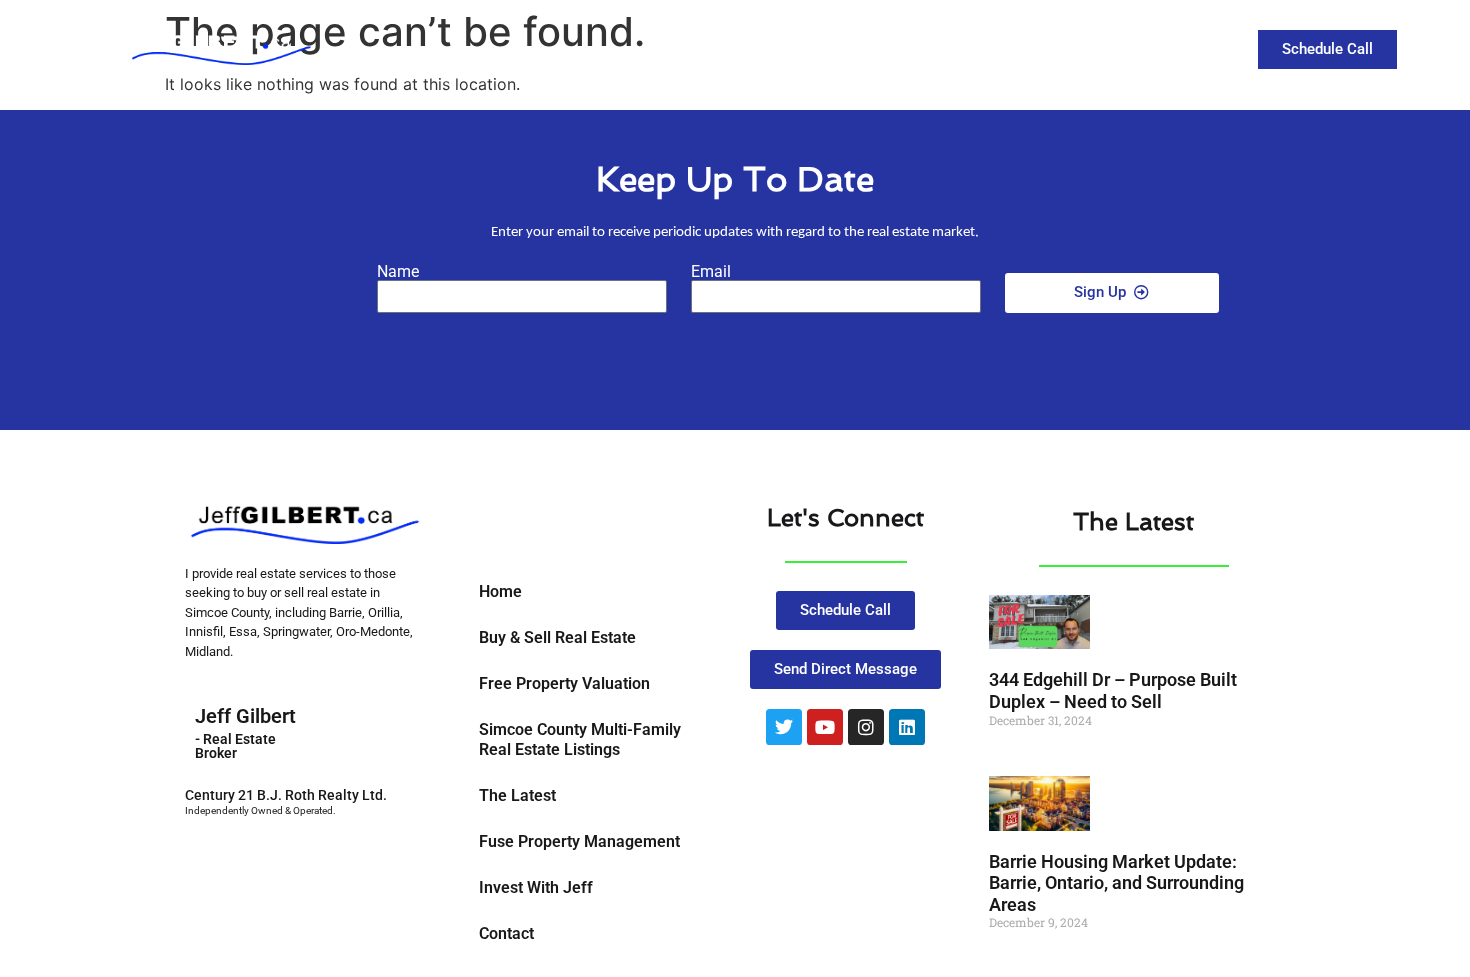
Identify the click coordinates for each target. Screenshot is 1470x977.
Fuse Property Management (579, 841)
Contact (1137, 48)
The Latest (1031, 48)
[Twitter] (784, 727)
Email (711, 272)
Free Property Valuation (564, 683)
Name (398, 272)
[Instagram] (866, 727)
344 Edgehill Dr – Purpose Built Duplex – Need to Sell (1113, 690)
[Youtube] (825, 727)
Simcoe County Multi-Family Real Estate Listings (580, 739)
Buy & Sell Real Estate (557, 637)
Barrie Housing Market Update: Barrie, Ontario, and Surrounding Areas (1116, 883)
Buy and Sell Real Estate (846, 48)
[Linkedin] (907, 727)
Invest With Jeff (536, 887)
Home (500, 591)
